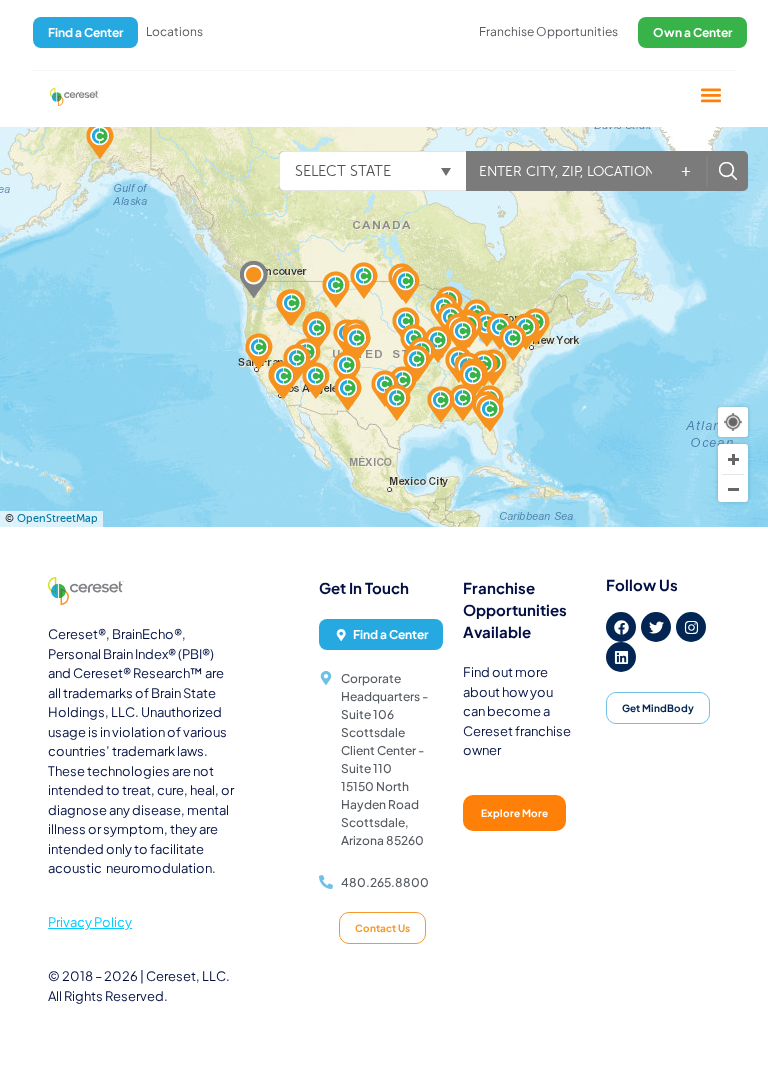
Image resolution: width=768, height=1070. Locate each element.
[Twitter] (656, 627)
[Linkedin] (621, 657)
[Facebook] (621, 627)
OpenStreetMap (57, 518)
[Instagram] (691, 627)
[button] (711, 95)
